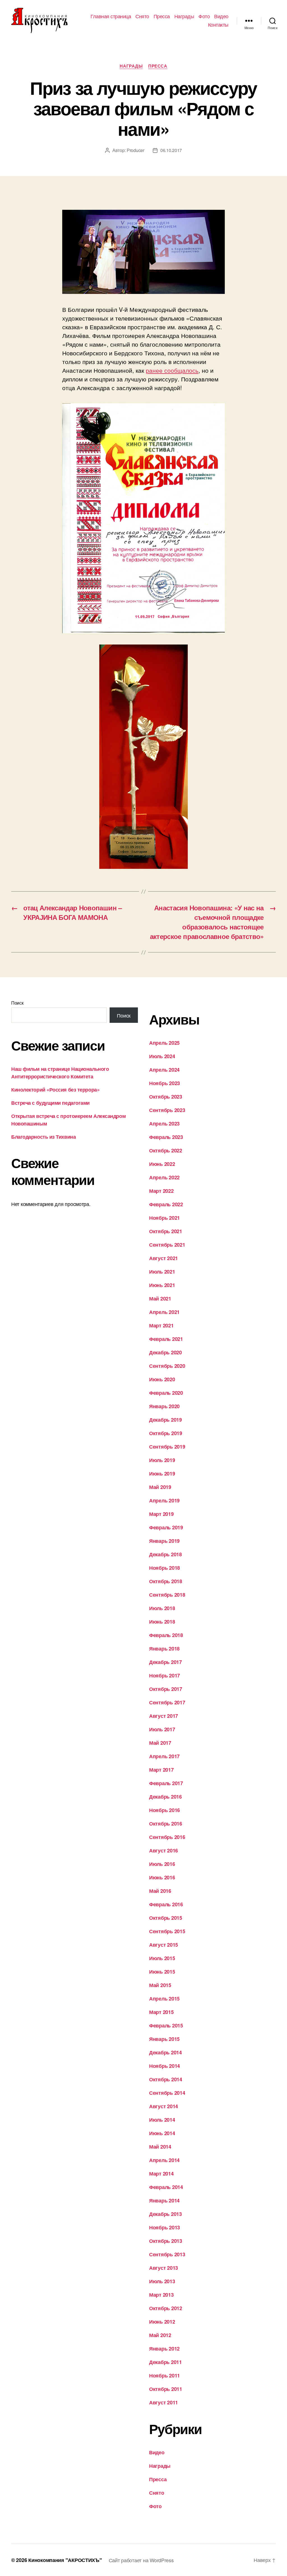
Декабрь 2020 (166, 1352)
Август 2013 (164, 2268)
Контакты (218, 25)
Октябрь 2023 (166, 1097)
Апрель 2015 (164, 1999)
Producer (136, 150)
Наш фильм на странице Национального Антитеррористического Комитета (60, 1073)
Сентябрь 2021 (167, 1245)
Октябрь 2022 (166, 1150)
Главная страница (111, 16)
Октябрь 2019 (166, 1433)
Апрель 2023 (164, 1124)
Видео (221, 16)
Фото (204, 16)
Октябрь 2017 (166, 1689)
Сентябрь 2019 (167, 1447)
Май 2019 (160, 1487)
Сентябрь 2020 (167, 1366)
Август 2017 (164, 1716)
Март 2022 (161, 1191)
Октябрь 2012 (166, 2308)
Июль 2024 (162, 1056)
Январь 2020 (164, 1406)
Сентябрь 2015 (167, 1931)
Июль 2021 (162, 1272)
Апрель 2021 (164, 1312)
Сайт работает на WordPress (141, 2560)
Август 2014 (164, 2106)
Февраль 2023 (166, 1137)
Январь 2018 (164, 1649)
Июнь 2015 (162, 1972)
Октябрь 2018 (166, 1581)
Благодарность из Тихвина (43, 1137)
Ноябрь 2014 (165, 2066)
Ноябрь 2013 (165, 2227)
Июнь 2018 (162, 1622)
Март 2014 (161, 2174)
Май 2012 (160, 2335)
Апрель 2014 (164, 2160)
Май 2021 (160, 1299)
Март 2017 (161, 1770)
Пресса (162, 16)
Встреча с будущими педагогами (50, 1103)
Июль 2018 (162, 1608)
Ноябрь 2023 (165, 1083)
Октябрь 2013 (166, 2241)
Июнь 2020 (162, 1379)
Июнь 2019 (162, 1474)
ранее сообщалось (172, 370)
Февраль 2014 (166, 2187)
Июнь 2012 (162, 2322)
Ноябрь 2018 (165, 1568)
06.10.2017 (171, 150)
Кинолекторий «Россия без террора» (55, 1090)
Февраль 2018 (166, 1635)
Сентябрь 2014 (167, 2093)
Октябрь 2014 (166, 2079)
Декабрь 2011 (166, 2362)
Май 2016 (160, 1891)
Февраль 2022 (166, 1204)
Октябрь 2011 (166, 2389)
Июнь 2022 (162, 1164)
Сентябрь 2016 (167, 1837)
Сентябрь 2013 (167, 2254)
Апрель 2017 (164, 1756)
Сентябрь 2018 (167, 1595)
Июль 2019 (162, 1460)
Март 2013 (161, 2295)
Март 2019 (161, 1514)
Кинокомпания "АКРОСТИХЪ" (65, 2560)
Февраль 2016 (166, 1904)
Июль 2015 (162, 1958)
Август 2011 (164, 2402)
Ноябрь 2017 (165, 1675)
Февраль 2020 (166, 1393)
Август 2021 (164, 1258)
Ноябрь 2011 (165, 2375)
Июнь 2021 (162, 1285)
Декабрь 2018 (166, 1554)
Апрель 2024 (164, 1070)
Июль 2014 (162, 2120)
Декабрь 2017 (166, 1662)
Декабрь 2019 (166, 1420)
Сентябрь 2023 (167, 1110)
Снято (142, 16)
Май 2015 (160, 1985)
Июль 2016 (162, 1864)
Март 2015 (161, 2012)
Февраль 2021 (166, 1339)
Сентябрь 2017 (167, 1702)
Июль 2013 (162, 2281)
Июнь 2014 (162, 2133)
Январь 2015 (164, 2039)
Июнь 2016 (162, 1877)
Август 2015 (164, 1945)
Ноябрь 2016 (165, 1810)
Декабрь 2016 (166, 1797)
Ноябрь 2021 (165, 1218)
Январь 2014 (164, 2200)
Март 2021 (161, 1325)
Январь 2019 (164, 1541)
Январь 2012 (164, 2349)
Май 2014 (160, 2147)
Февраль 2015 (166, 2025)
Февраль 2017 (166, 1783)
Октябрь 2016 (166, 1824)
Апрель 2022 (164, 1177)
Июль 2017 (162, 1729)
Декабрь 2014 (166, 2052)
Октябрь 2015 (166, 1918)
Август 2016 (164, 1850)
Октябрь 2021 (166, 1231)
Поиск (17, 1003)
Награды (184, 16)
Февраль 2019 (166, 1527)
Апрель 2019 (164, 1500)
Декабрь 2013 (166, 2214)
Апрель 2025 (164, 1043)
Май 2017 (160, 1743)
